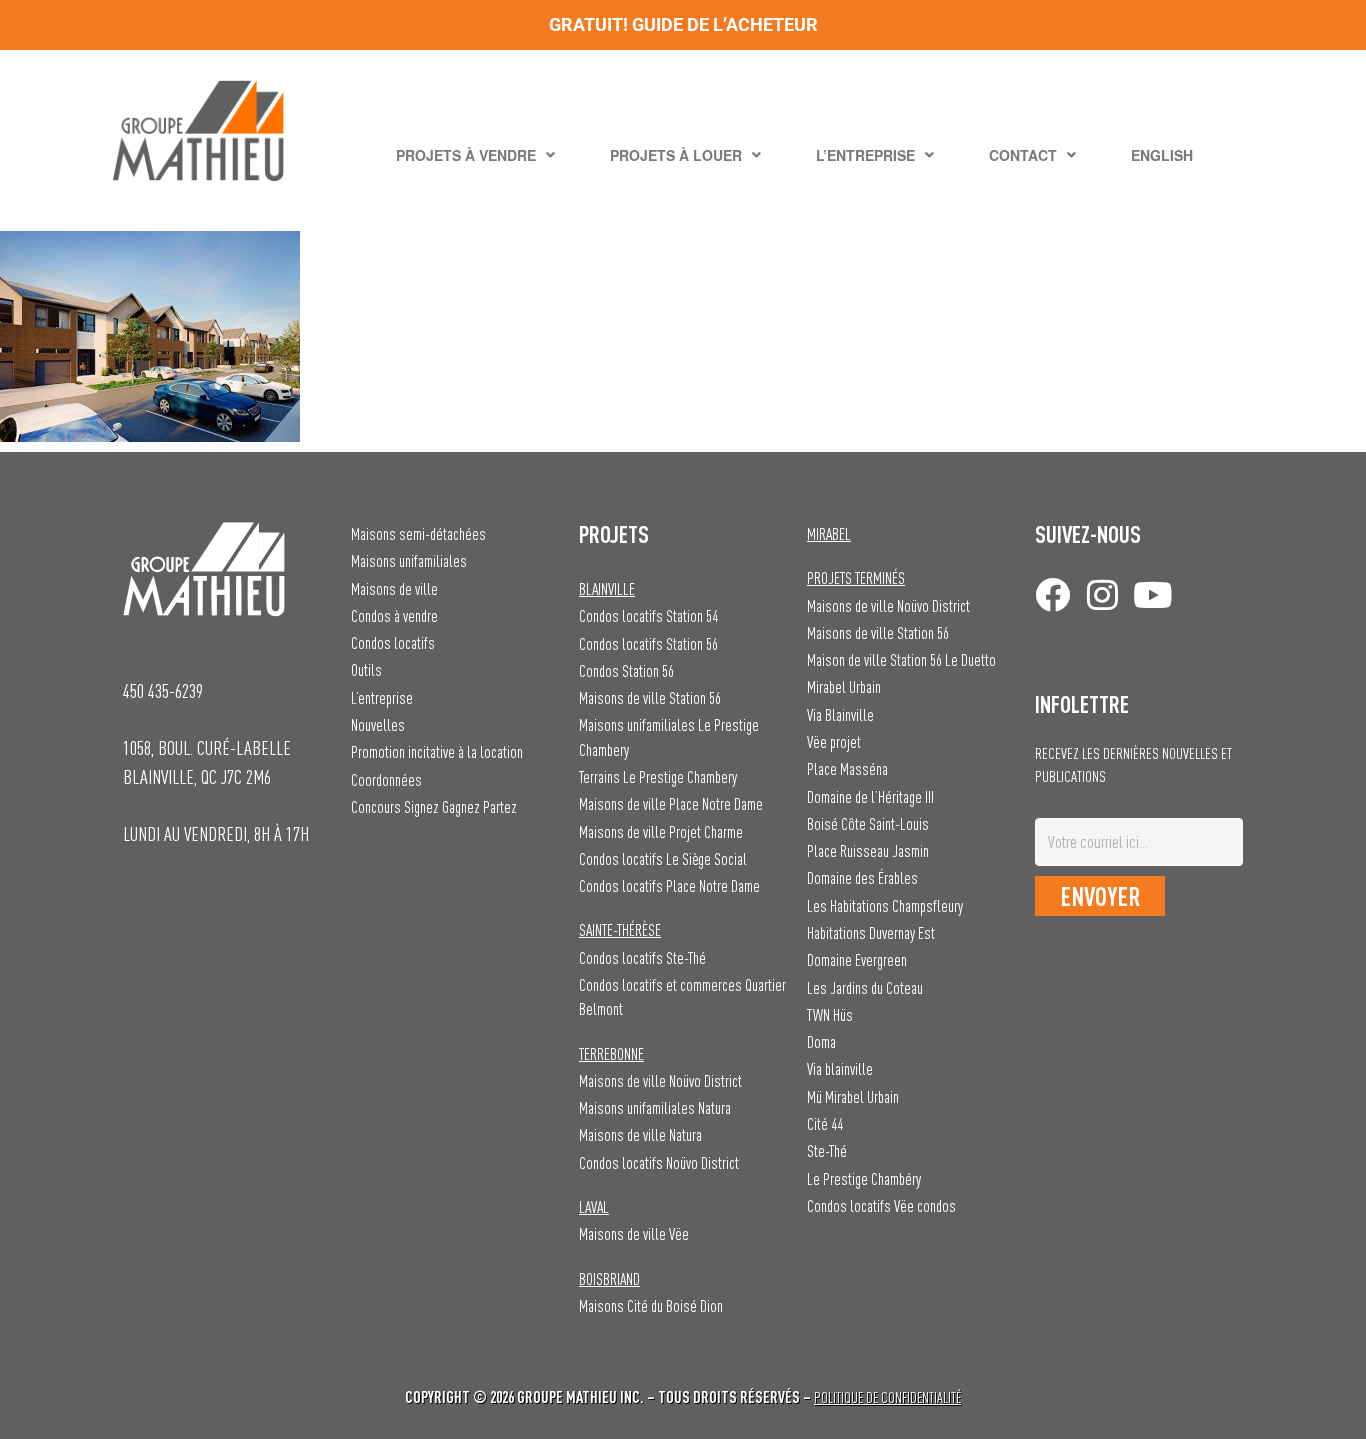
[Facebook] (1052, 594)
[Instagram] (1102, 594)
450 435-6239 (163, 690)
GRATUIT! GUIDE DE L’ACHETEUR (683, 24)
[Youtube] (1152, 594)
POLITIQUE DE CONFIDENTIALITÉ (887, 1397)
